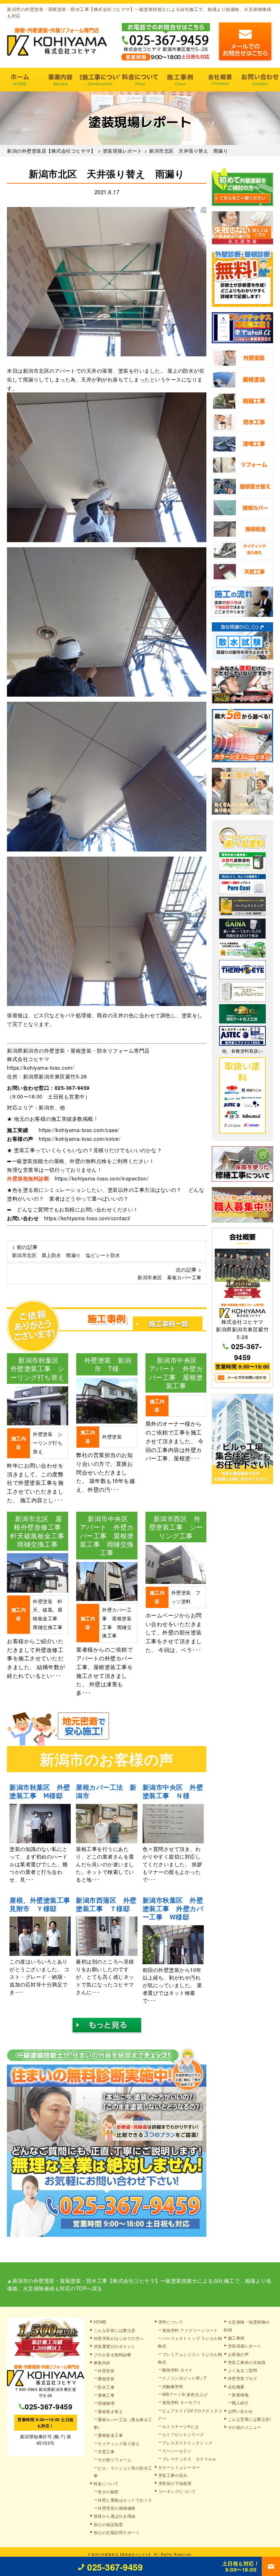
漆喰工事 (106, 2395)
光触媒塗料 (173, 2386)
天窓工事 (106, 2451)
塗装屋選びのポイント (115, 2346)
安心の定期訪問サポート (117, 2532)
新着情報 (240, 2395)
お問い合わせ (260, 80)
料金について (140, 80)
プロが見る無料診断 (113, 2354)
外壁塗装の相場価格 (117, 2508)
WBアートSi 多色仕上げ (185, 2394)
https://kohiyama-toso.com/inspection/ (102, 1178)
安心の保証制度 (108, 2524)
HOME (20, 80)
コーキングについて (177, 2491)
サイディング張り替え (119, 2443)
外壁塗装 (106, 2371)
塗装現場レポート (245, 2346)
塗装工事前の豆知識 (247, 2362)
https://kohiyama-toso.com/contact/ (87, 1218)
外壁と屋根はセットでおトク (125, 2500)
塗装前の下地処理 (175, 2483)
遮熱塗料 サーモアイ (182, 2402)
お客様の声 (238, 2354)
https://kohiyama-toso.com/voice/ (79, 1139)
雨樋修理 (106, 2403)
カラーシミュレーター (179, 2467)
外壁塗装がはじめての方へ (119, 2338)
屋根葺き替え (110, 2411)
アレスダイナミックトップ (187, 2443)
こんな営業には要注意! (250, 2419)
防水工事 (106, 2387)
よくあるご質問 (243, 2370)
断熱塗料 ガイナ (178, 2370)
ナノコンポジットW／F (185, 2378)
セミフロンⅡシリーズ (183, 2434)
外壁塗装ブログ (243, 2378)
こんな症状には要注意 (115, 2330)
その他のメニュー (245, 2427)
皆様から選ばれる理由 (115, 2516)
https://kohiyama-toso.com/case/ (79, 1130)
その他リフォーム (114, 2459)
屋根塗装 (106, 2379)
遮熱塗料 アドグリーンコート (190, 2330)
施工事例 (180, 80)
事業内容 (60, 80)
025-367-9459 (72, 1088)
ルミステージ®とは (181, 2426)
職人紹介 (240, 2403)
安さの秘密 (108, 2491)
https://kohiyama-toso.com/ (40, 1068)
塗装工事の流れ (100, 80)
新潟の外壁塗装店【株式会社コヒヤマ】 (122, 2554)
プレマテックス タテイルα (189, 2459)
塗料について (171, 2322)
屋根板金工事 (110, 2435)
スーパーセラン (177, 2451)
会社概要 (220, 80)
